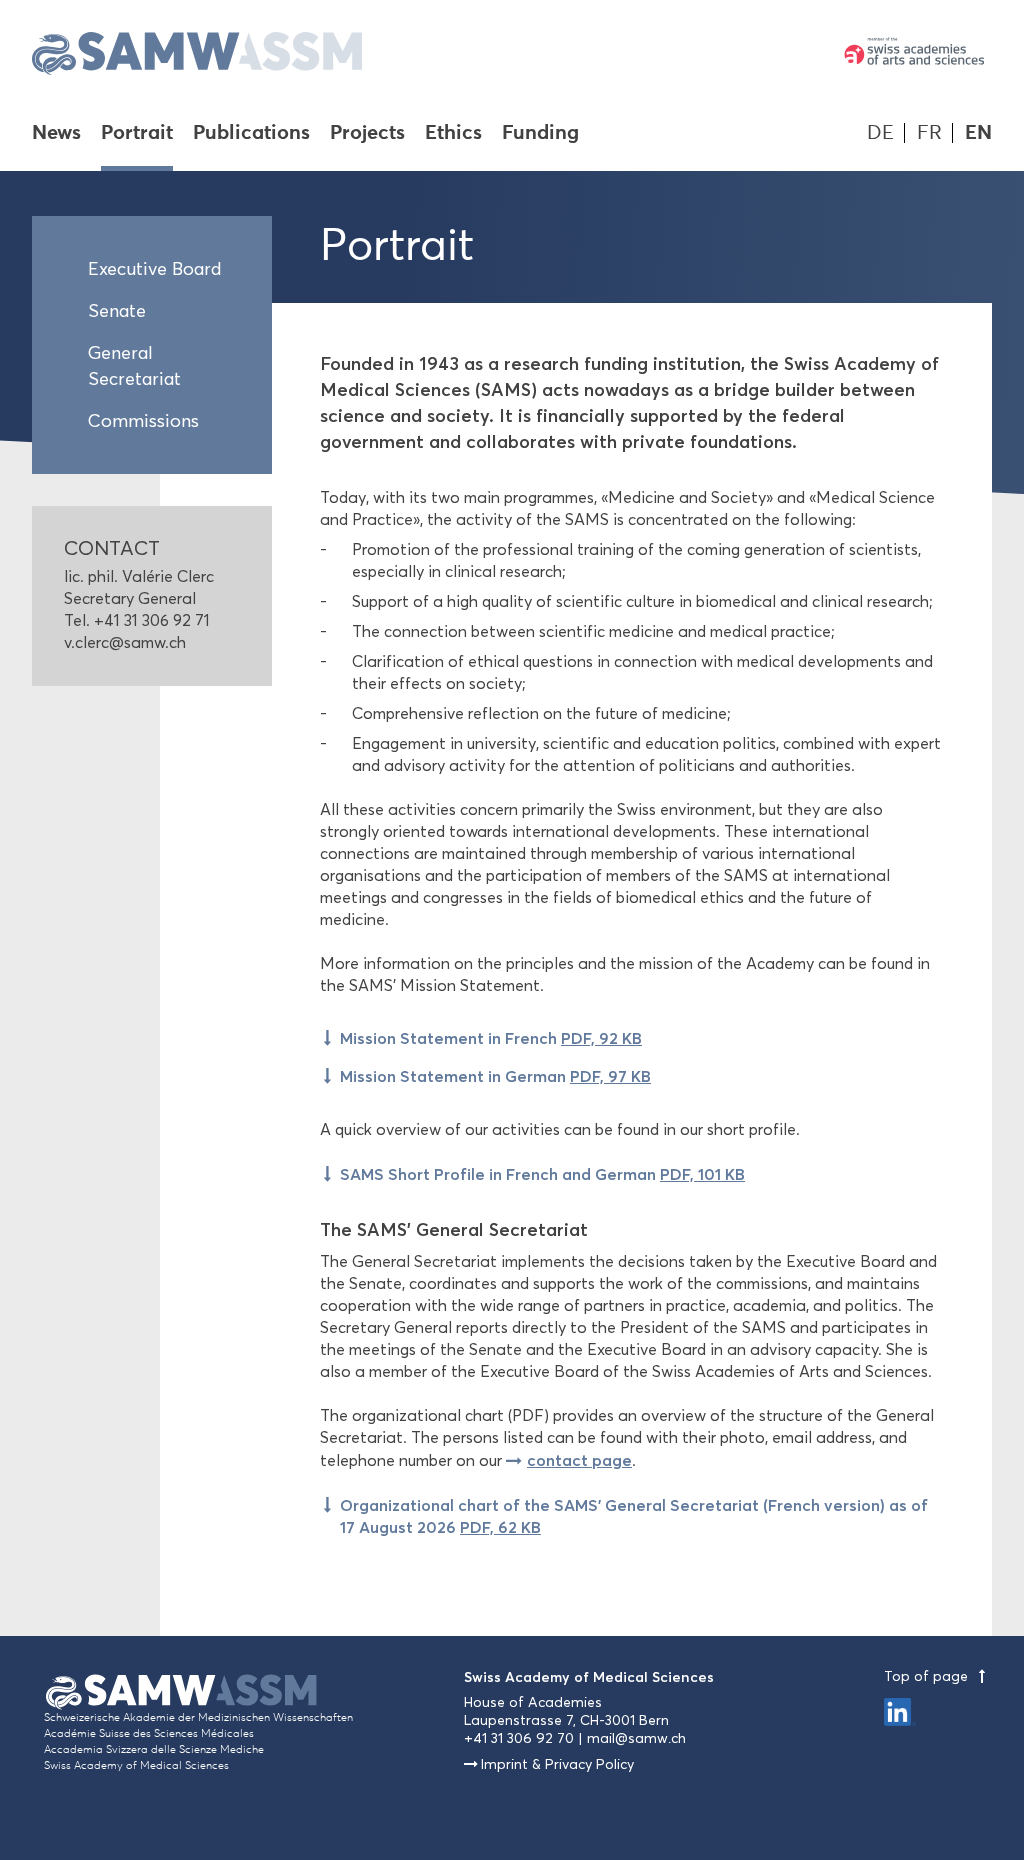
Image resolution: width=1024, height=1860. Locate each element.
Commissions (143, 421)
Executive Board (155, 269)
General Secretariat (134, 366)
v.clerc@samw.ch (125, 642)
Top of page (928, 1676)
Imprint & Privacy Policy (557, 1764)
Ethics (453, 134)
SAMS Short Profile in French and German (542, 1174)
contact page (579, 1460)
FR (929, 132)
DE (880, 132)
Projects (367, 134)
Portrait (137, 134)
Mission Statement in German (495, 1076)
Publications (251, 134)
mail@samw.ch (636, 1738)
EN (978, 132)
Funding (540, 134)
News (56, 134)
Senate (117, 311)
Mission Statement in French (491, 1038)
